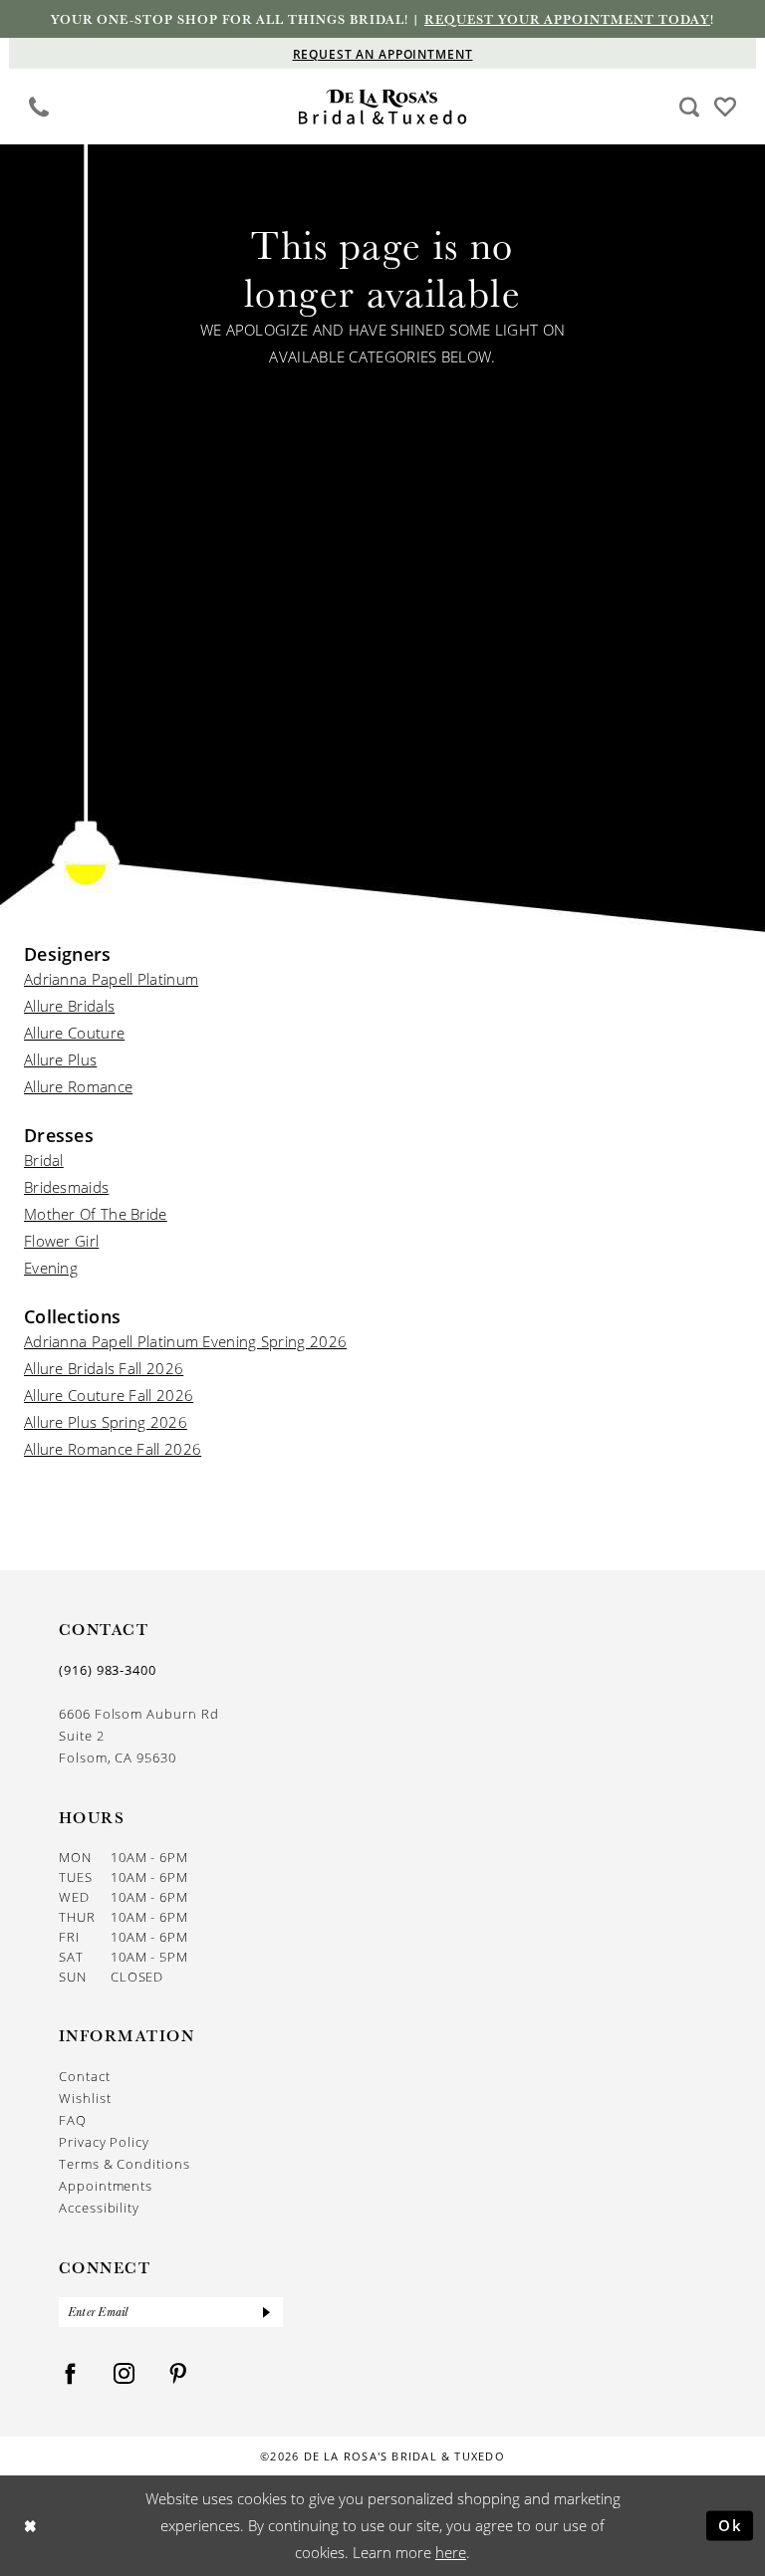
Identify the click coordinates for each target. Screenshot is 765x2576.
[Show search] (690, 106)
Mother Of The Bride (96, 1214)
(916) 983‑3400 (108, 1670)
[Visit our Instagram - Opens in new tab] (125, 2374)
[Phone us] (39, 106)
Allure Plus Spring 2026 (106, 1422)
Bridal (44, 1160)
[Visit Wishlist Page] (726, 105)
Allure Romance (78, 1086)
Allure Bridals (69, 1006)
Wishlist (85, 2098)
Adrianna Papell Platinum (111, 979)
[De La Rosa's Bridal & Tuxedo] (383, 107)
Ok (731, 2525)
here (451, 2552)
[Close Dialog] (30, 2526)
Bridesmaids (66, 1187)
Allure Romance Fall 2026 (113, 1449)
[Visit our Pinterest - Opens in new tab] (178, 2374)
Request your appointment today (567, 19)
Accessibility (99, 2208)
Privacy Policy (104, 2142)
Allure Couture (74, 1033)
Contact (85, 2076)
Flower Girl (61, 1241)
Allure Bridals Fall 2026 (104, 1368)
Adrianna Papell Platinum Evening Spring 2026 (185, 1341)
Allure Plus (60, 1059)
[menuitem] (39, 107)
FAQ (73, 2120)
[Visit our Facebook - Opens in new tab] (71, 2374)
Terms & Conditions (125, 2164)
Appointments (106, 2186)
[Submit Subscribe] (267, 2312)
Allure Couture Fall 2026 (109, 1395)
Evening (51, 1268)
